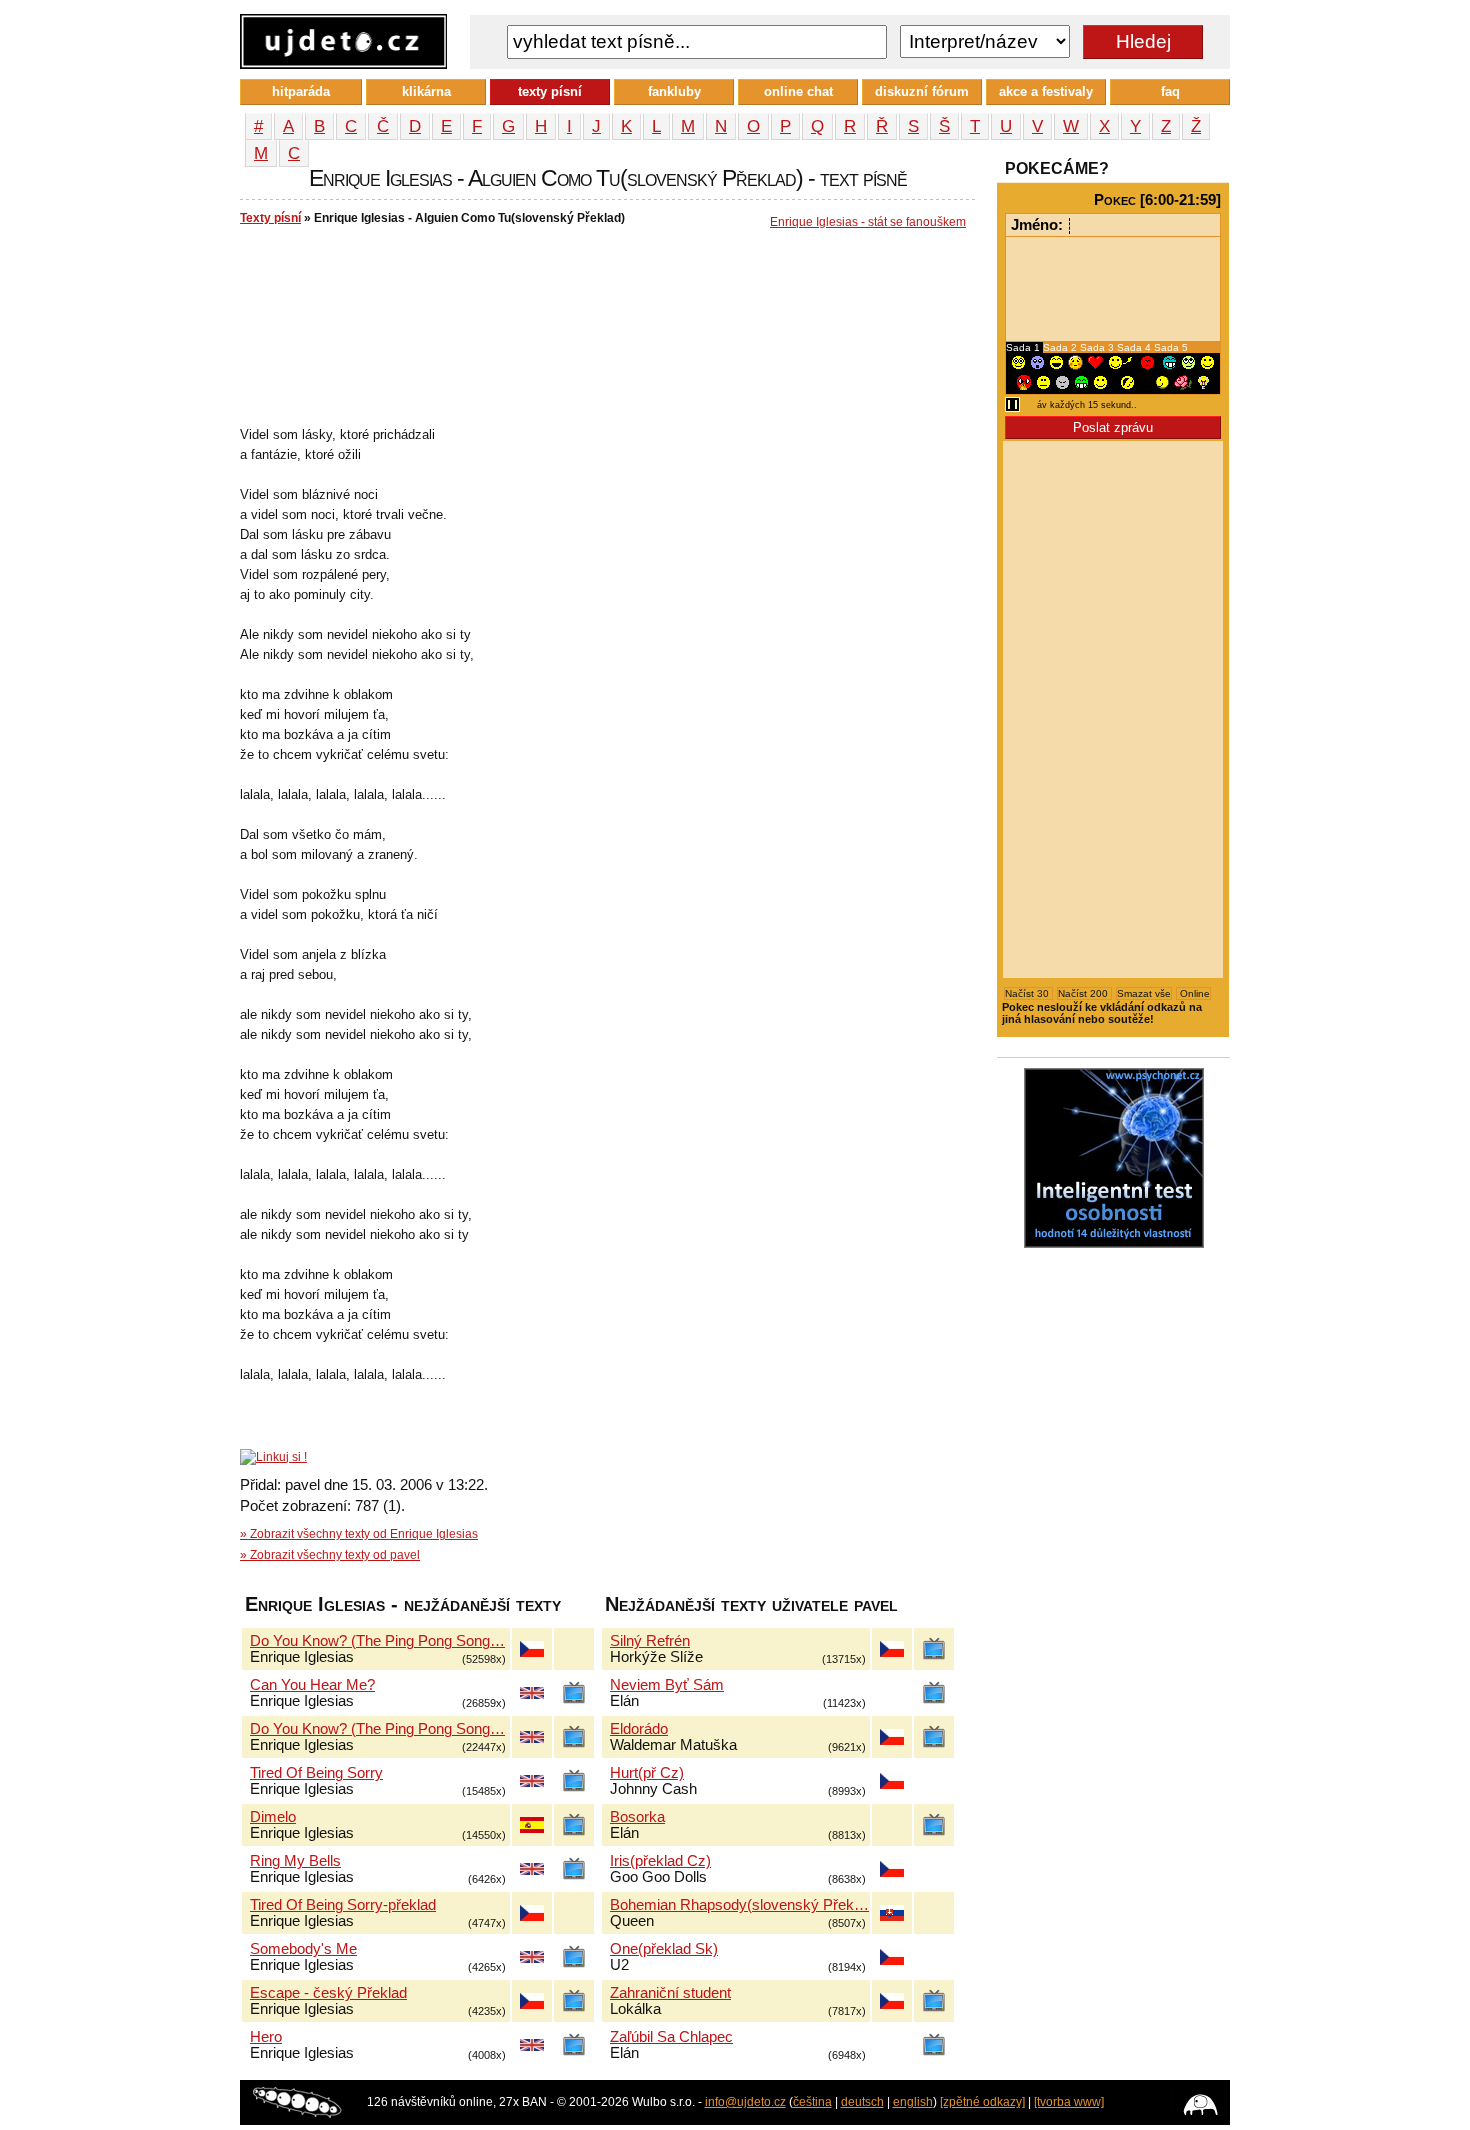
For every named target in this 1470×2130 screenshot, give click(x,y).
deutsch (862, 2102)
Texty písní (270, 218)
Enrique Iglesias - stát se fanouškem (868, 222)
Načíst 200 (1084, 993)
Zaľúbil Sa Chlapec (671, 2037)
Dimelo (273, 1817)
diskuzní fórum (922, 91)
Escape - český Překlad (328, 1993)
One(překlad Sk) (664, 1949)
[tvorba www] (1069, 2102)
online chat (798, 91)
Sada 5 (1171, 347)
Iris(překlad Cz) (660, 1861)
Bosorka (637, 1817)
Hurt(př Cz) (647, 1773)
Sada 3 (1098, 347)
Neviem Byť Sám (667, 1685)
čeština (812, 2102)
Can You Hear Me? (312, 1685)
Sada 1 (1024, 347)
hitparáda (301, 91)
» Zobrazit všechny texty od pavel (330, 1555)
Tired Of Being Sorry (316, 1773)
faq (1170, 91)
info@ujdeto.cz (745, 2102)
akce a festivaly (1046, 91)
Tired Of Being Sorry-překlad (343, 1905)
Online (1193, 993)
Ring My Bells (295, 1861)
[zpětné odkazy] (982, 2102)
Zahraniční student (670, 1993)
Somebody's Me (303, 1949)
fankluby (674, 91)
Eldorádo (639, 1729)
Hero (266, 2037)
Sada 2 (1061, 347)
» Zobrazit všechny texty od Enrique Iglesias (359, 1534)
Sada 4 (1135, 347)
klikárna (426, 91)
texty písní (550, 91)
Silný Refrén (650, 1641)
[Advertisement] (604, 301)
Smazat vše (1144, 993)
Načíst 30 (1028, 993)
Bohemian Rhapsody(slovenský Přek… (739, 1905)
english (913, 2102)
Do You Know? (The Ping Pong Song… (377, 1641)
